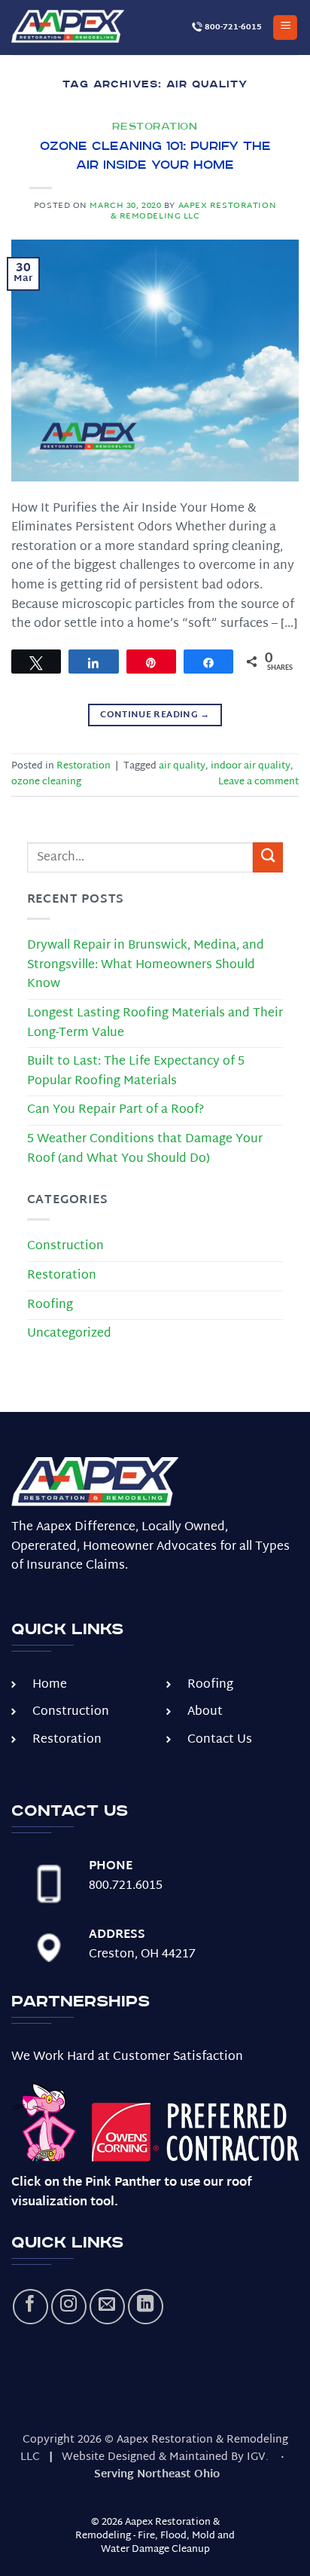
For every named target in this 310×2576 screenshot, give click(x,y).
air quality (182, 766)
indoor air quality (251, 766)
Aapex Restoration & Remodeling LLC (194, 211)
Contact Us (220, 1740)
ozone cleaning (46, 782)
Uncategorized (69, 1334)
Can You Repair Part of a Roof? (115, 1110)
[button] (285, 28)
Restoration (155, 127)
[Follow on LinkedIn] (146, 2307)
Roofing (50, 1305)
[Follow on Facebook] (30, 2307)
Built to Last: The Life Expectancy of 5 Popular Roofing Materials (136, 1072)
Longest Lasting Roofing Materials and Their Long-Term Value (155, 1024)
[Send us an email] (107, 2307)
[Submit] (268, 857)
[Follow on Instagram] (69, 2307)
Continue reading (155, 715)
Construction (65, 1247)
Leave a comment (258, 782)
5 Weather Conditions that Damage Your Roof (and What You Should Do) (145, 1149)
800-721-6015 (232, 27)
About (205, 1712)
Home (50, 1685)
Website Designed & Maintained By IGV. (165, 2457)
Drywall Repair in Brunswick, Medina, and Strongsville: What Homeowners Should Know (146, 965)
